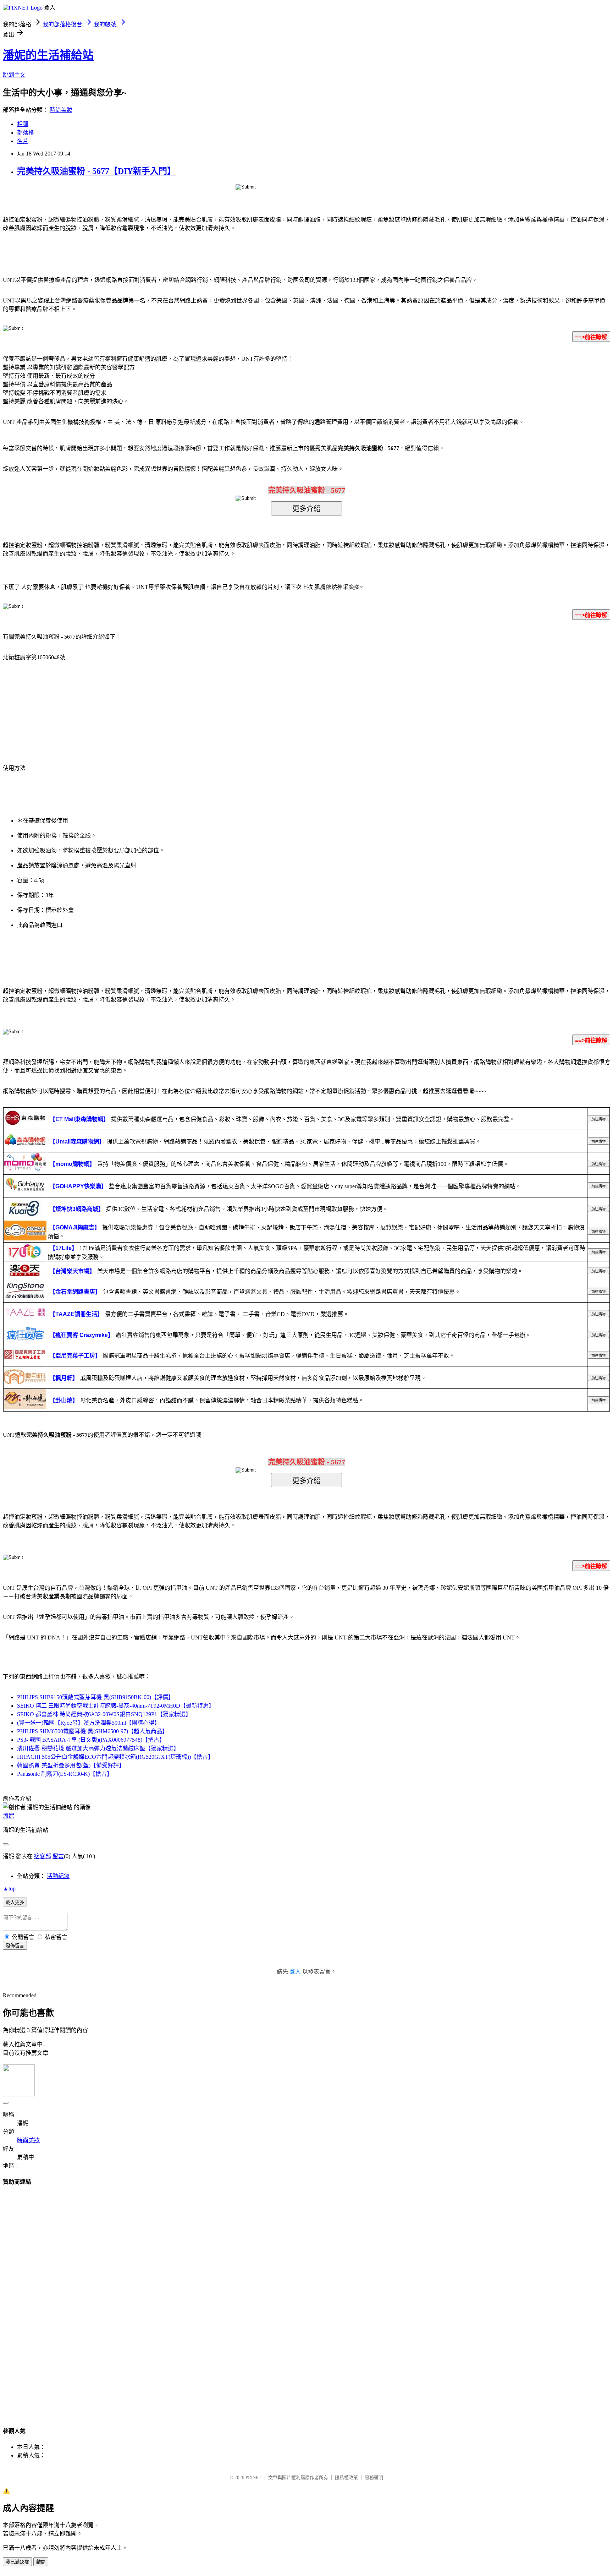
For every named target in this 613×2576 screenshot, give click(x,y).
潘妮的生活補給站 (48, 55)
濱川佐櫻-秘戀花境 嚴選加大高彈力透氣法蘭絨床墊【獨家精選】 (98, 1748)
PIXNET (253, 2477)
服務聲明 (374, 2477)
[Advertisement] (306, 2299)
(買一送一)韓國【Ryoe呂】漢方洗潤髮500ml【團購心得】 (89, 1723)
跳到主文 (14, 75)
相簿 (23, 124)
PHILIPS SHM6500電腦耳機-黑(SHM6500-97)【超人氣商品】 (92, 1731)
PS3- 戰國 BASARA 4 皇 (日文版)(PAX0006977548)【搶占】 (91, 1740)
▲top (9, 1889)
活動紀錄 (58, 1876)
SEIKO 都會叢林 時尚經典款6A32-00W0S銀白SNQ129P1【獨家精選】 (104, 1714)
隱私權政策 (346, 2477)
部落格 (26, 133)
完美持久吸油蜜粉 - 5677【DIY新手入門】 (96, 171)
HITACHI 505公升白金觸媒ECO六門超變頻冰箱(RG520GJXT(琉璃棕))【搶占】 (115, 1757)
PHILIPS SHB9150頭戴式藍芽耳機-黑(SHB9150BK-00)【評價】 (95, 1697)
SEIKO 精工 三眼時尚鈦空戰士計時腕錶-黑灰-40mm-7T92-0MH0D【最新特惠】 (116, 1706)
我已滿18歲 (17, 2562)
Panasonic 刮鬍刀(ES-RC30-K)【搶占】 (65, 1774)
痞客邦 (43, 1856)
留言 (58, 1856)
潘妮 (9, 1816)
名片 (23, 141)
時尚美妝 (61, 110)
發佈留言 (15, 1946)
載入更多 (15, 1902)
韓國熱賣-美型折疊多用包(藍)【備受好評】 (71, 1765)
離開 (41, 2562)
